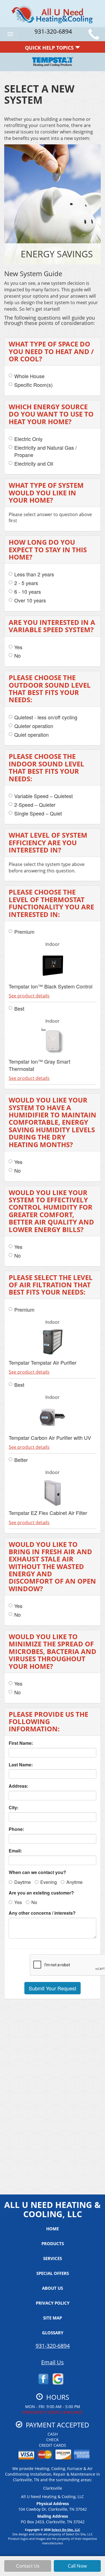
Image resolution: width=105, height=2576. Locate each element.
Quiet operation (32, 735)
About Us (53, 2288)
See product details (29, 996)
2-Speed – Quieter (35, 805)
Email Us (53, 2362)
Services (53, 2258)
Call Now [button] (77, 2566)
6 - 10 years (28, 592)
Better (21, 1460)
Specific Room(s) (33, 385)
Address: (18, 1786)
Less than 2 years (34, 574)
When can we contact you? (37, 1872)
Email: (15, 1851)
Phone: (16, 1829)
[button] (53, 1988)
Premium (24, 932)
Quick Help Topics (50, 48)
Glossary (53, 2333)
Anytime (74, 1882)
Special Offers (53, 2273)
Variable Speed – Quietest (44, 796)
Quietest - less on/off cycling (46, 717)
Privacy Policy (53, 2303)
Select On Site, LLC (66, 2530)
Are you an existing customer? (41, 1893)
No (17, 656)
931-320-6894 (53, 2346)
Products (53, 2244)
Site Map (53, 2318)
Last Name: (21, 1765)
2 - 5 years (26, 583)
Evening (49, 1882)
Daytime (23, 1882)
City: (14, 1808)
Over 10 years (30, 600)
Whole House (29, 376)
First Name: (21, 1743)
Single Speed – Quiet (38, 813)
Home (53, 2229)
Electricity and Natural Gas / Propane (46, 451)
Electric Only (28, 439)
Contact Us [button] (28, 2566)
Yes (18, 647)
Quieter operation (34, 726)
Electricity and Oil (34, 464)
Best (19, 1009)
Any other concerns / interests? (42, 1913)
